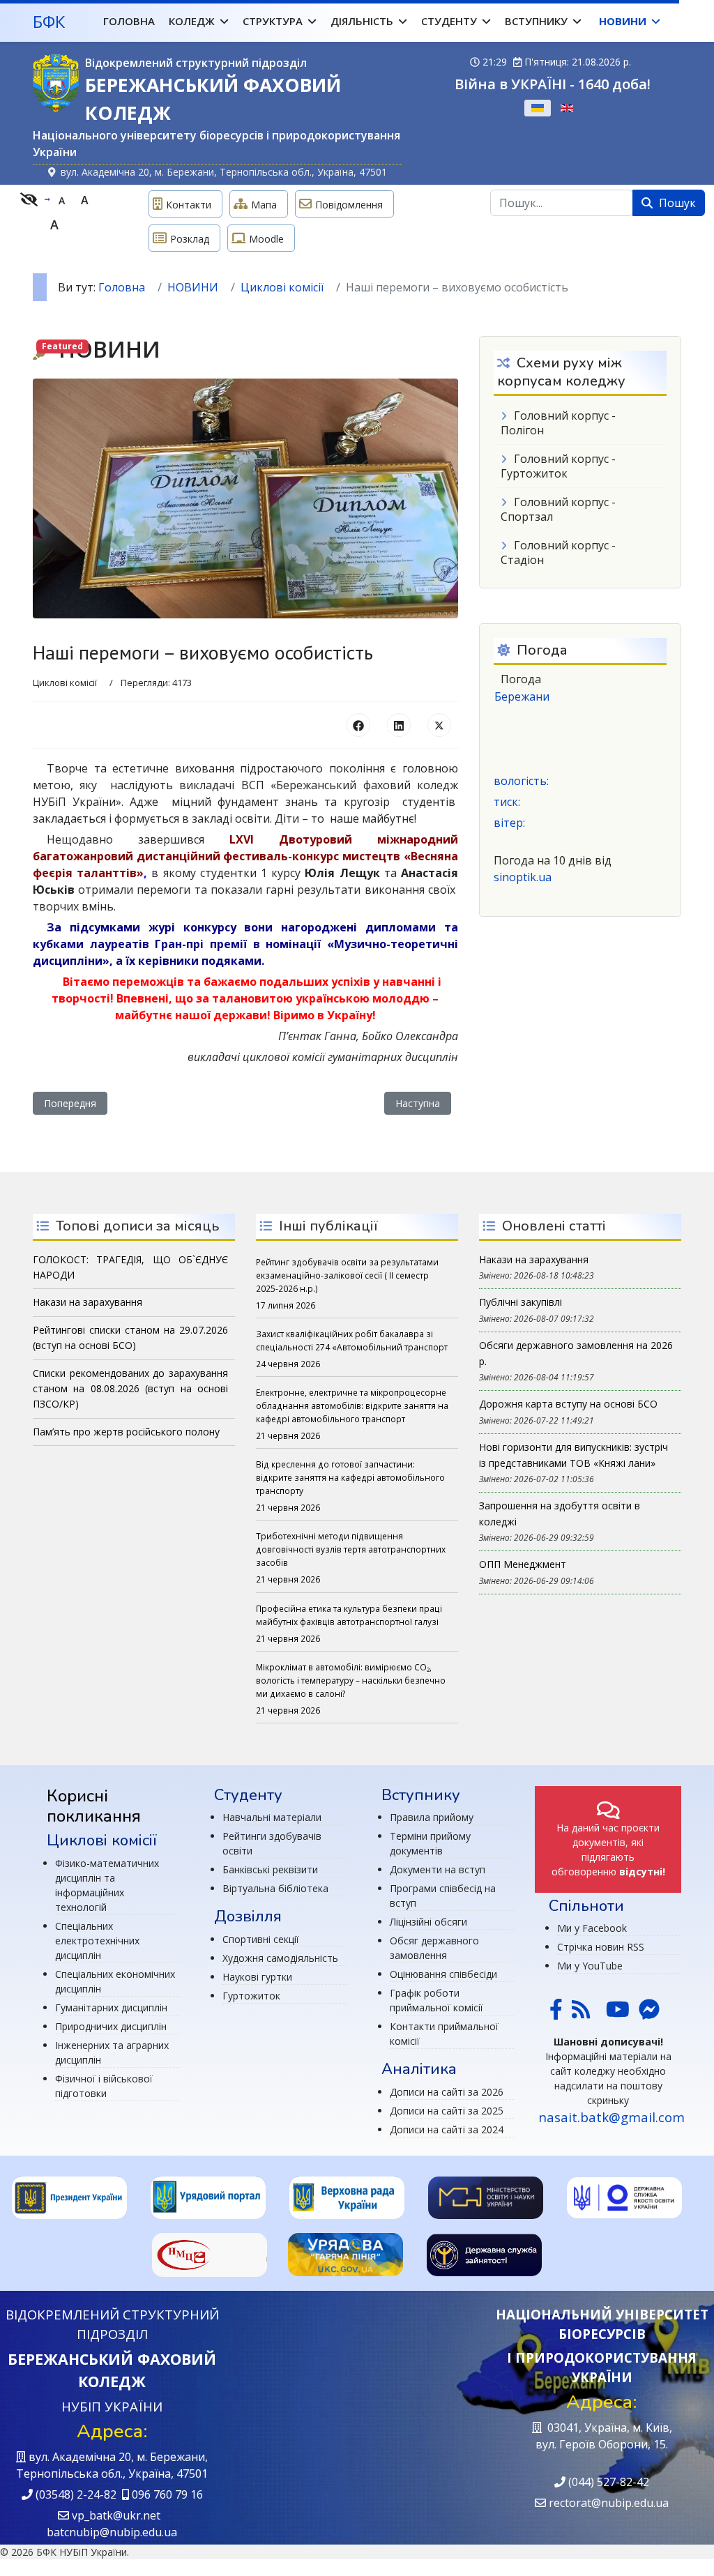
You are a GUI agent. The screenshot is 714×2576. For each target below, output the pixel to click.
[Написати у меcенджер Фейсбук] (648, 2013)
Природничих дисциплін (111, 2026)
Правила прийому (432, 1817)
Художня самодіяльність (280, 1958)
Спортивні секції (261, 1939)
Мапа (264, 205)
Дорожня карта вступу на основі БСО (568, 1404)
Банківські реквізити (270, 1869)
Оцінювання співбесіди (443, 1974)
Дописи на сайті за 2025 (447, 2111)
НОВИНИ (623, 21)
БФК (49, 22)
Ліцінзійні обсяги (428, 1922)
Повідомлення (349, 205)
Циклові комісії (65, 683)
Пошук (676, 203)
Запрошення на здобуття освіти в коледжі (560, 1513)
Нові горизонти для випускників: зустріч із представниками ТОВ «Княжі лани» (574, 1455)
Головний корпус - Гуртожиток (558, 466)
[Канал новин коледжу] (581, 2013)
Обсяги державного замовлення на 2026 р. (576, 1353)
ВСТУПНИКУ (536, 21)
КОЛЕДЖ (192, 21)
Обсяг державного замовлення (434, 1948)
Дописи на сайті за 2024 (447, 2129)
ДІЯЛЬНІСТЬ (362, 21)
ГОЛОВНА (129, 21)
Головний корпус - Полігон (558, 423)
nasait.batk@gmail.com (612, 2117)
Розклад (190, 239)
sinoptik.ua (523, 877)
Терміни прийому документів (430, 1843)
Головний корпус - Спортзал (558, 509)
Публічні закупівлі (521, 1302)
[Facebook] (358, 725)
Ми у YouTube (590, 1966)
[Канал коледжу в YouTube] (618, 2013)
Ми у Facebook (592, 1928)
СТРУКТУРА (273, 21)
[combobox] (562, 203)
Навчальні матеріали (272, 1817)
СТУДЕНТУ (449, 21)
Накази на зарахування (534, 1259)
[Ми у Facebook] (556, 2013)
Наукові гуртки (257, 1977)
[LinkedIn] (399, 725)
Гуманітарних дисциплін (111, 2007)
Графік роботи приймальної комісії (436, 2000)
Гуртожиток (251, 1996)
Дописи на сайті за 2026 (447, 2092)
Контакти (189, 205)
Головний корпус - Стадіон (558, 552)
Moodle (266, 239)
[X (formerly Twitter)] (439, 725)
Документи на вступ (438, 1869)
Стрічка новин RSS (601, 1947)
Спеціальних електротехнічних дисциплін (97, 1941)
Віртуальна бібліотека (275, 1888)
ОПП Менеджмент (523, 1564)
